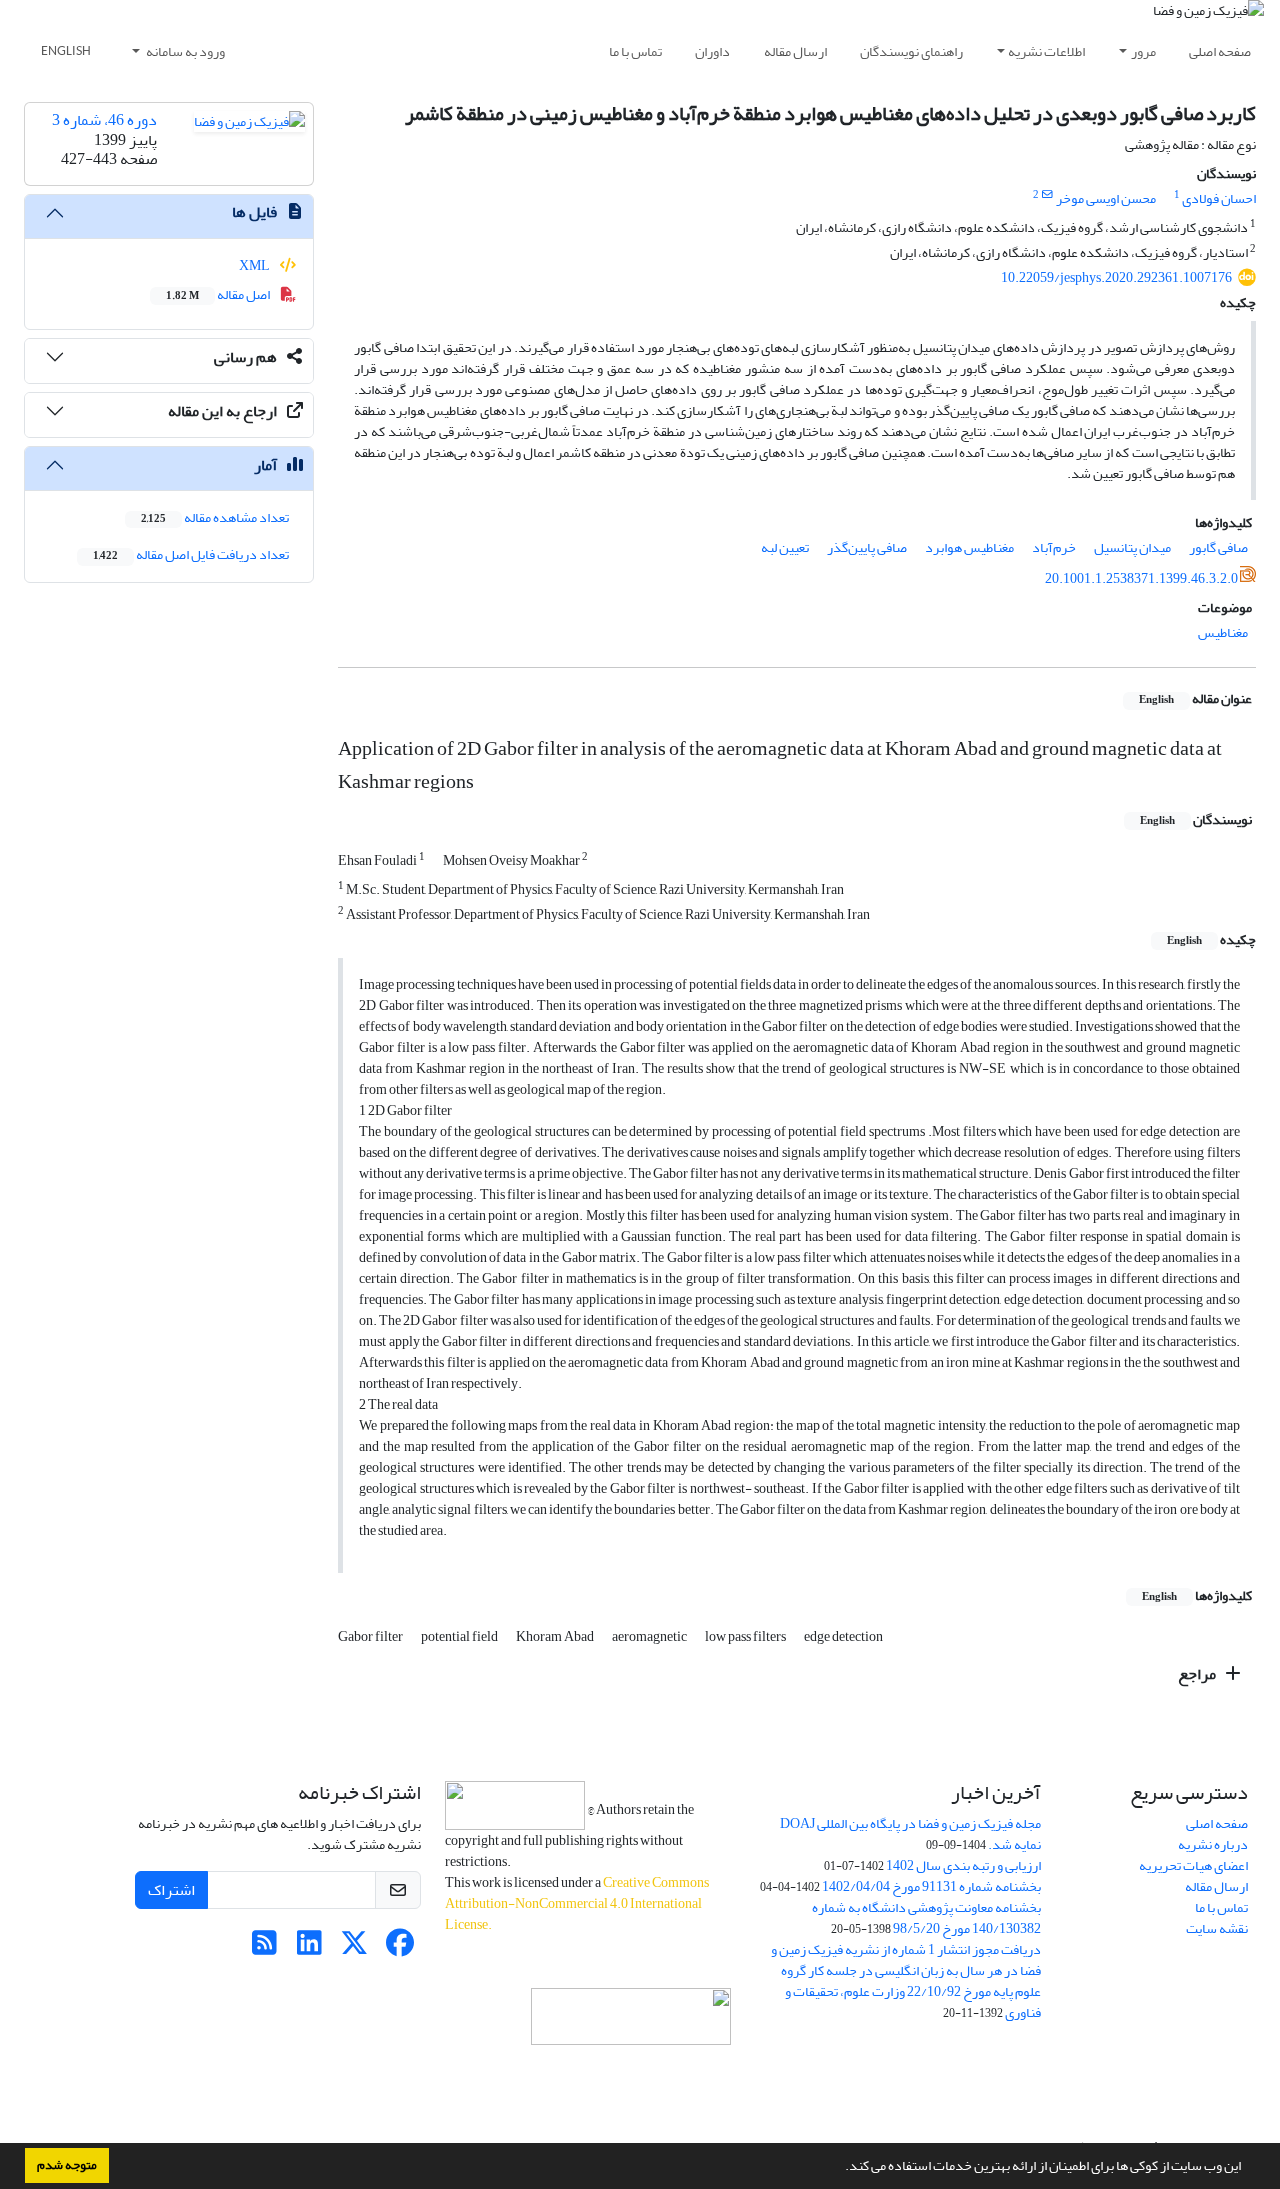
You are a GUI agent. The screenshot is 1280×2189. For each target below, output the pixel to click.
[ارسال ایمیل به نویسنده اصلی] (1047, 195)
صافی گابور (1218, 547)
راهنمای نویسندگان (911, 51)
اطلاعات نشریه (1046, 51)
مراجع (1198, 1674)
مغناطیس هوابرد (969, 547)
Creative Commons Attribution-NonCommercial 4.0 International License (577, 1903)
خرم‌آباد (1054, 547)
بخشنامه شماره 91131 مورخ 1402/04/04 (931, 1886)
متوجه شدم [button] (67, 2165)
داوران (712, 51)
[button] (840, 2168)
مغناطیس (1223, 632)
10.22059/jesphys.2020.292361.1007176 (1116, 277)
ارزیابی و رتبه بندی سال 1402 (963, 1865)
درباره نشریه (1213, 1844)
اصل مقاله (219, 294)
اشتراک (171, 1890)
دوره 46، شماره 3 (104, 120)
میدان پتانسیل (1132, 547)
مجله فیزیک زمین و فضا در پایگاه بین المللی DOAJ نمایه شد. (910, 1834)
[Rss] (264, 1948)
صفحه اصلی (1220, 51)
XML (255, 265)
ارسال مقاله (795, 51)
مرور (1143, 51)
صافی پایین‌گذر (867, 547)
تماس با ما (635, 51)
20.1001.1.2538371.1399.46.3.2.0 (1141, 578)
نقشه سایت (1217, 1928)
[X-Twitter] (354, 1948)
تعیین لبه (785, 547)
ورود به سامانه (184, 51)
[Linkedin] (309, 1948)
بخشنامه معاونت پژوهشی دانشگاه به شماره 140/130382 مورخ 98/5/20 (926, 1918)
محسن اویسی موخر (1106, 198)
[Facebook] (399, 1948)
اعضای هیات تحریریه (1193, 1865)
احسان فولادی (1219, 198)
